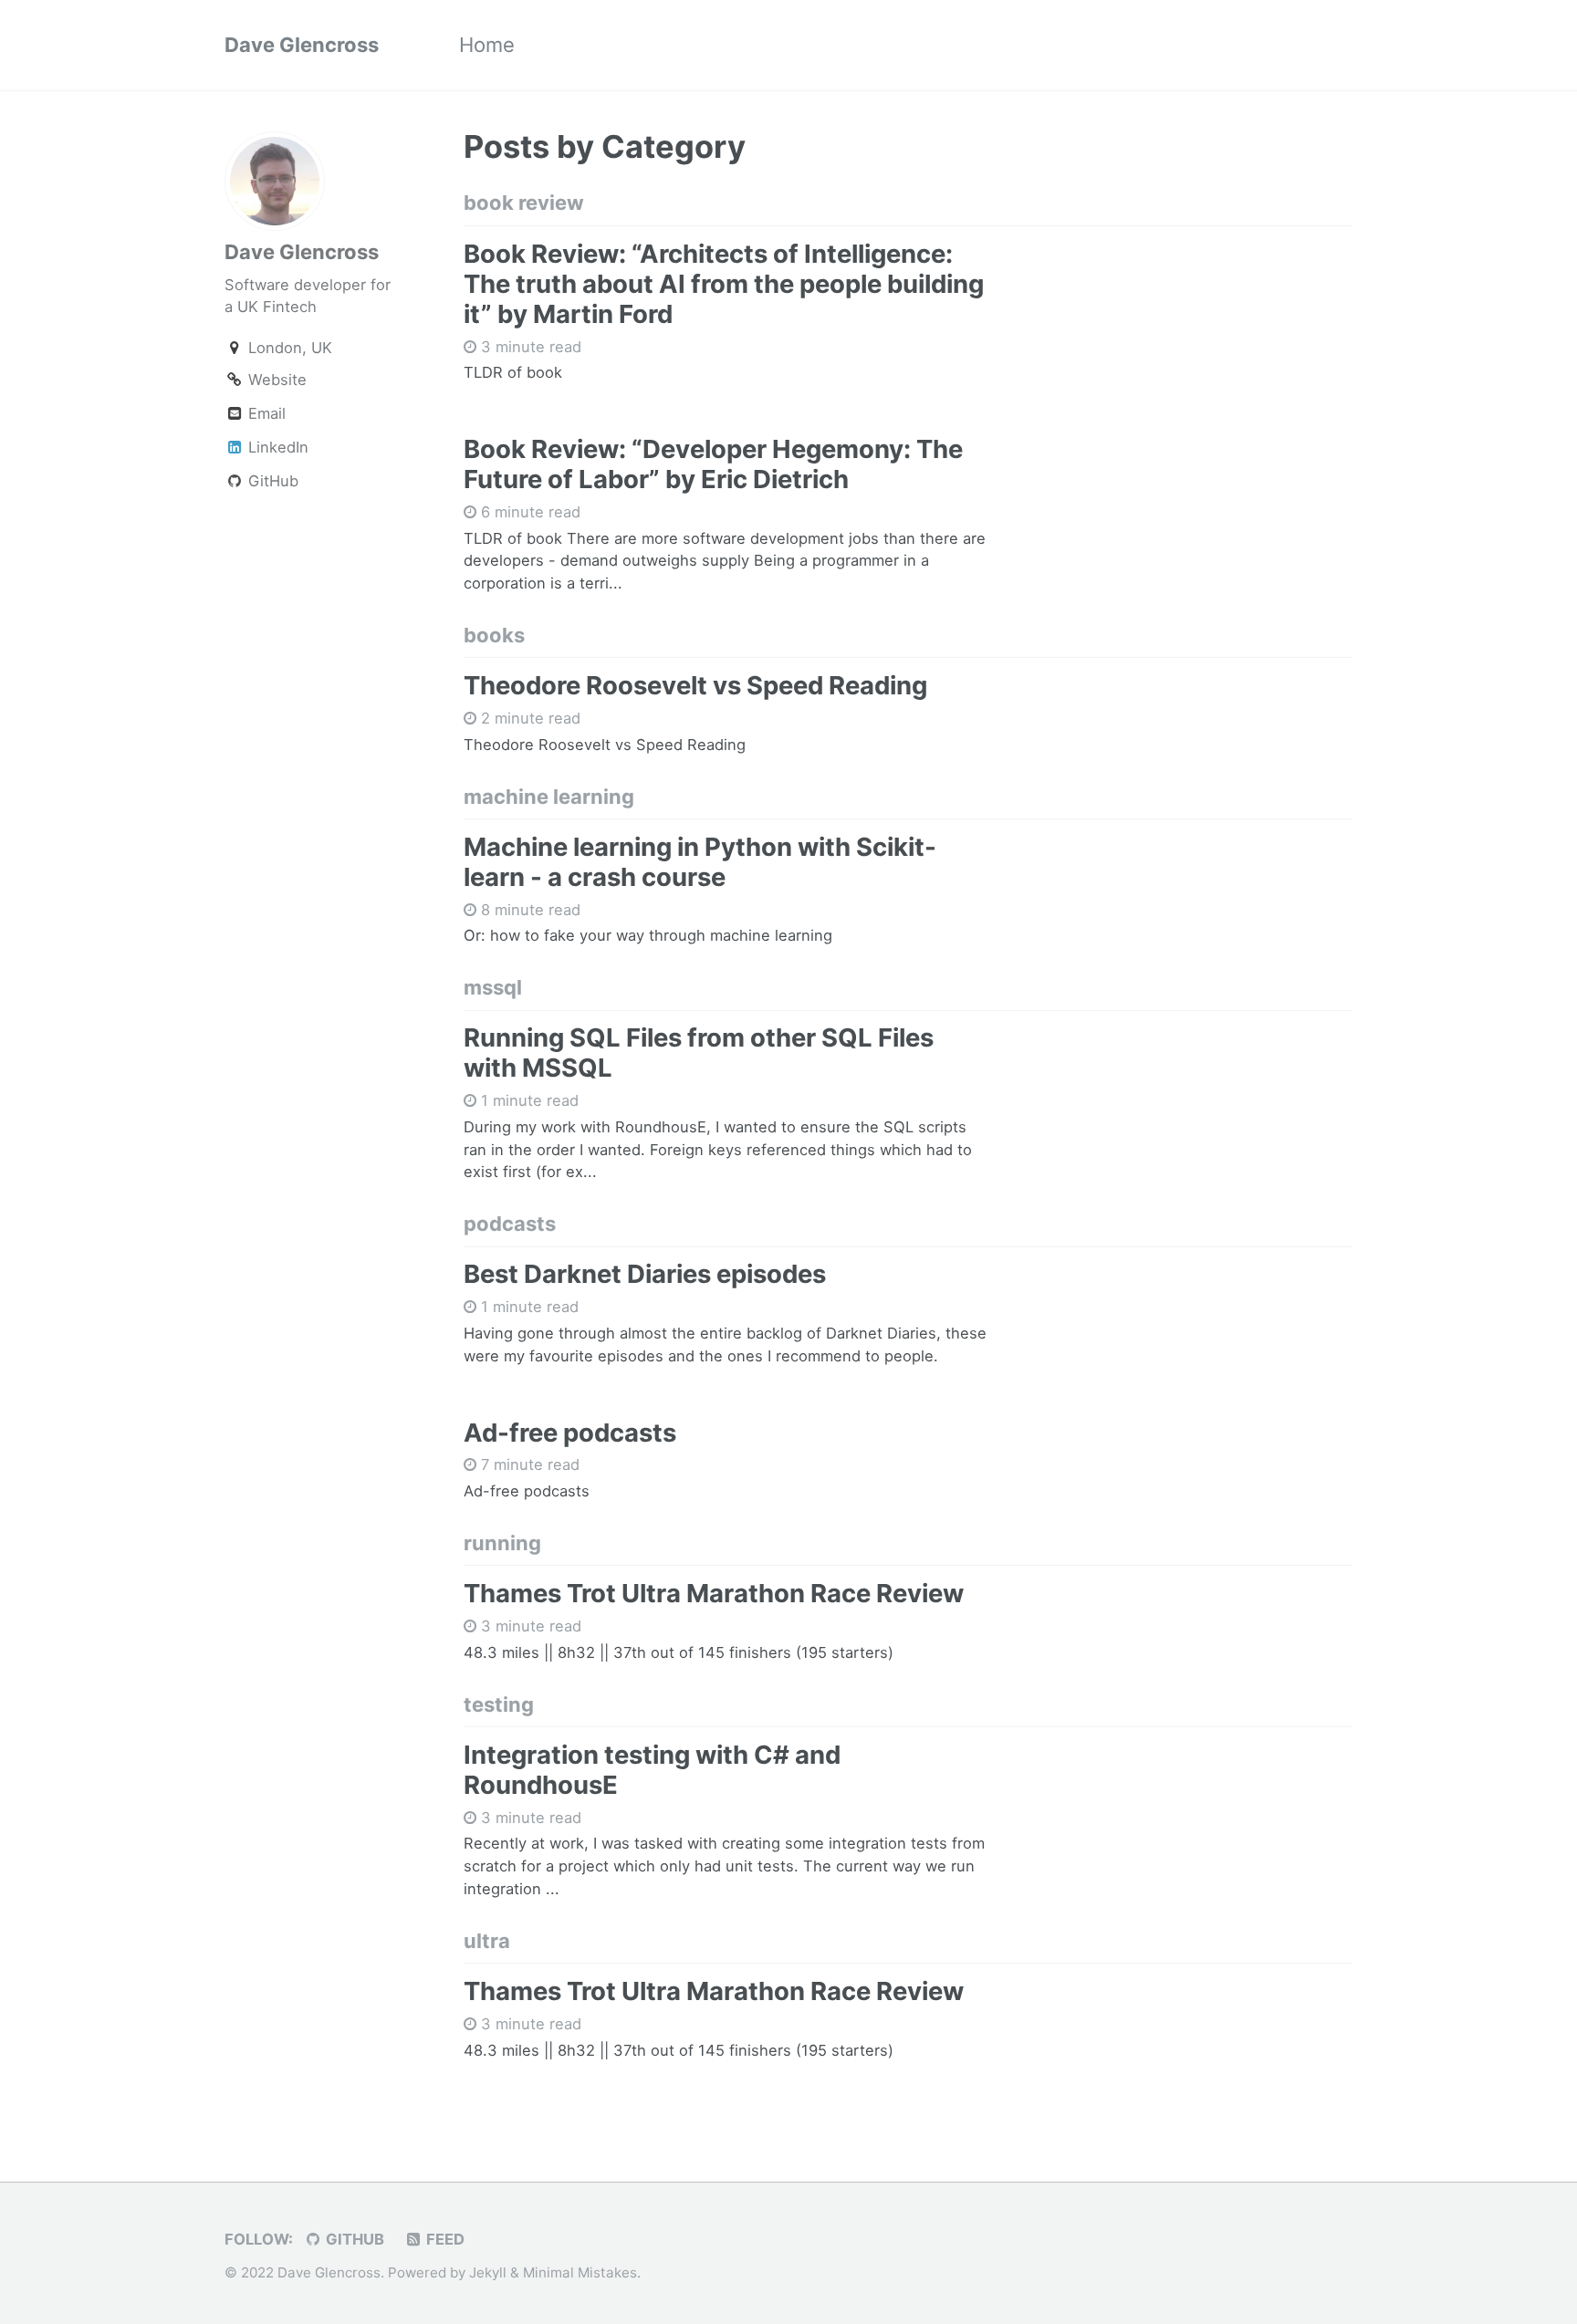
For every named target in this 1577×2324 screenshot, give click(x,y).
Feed (444, 2239)
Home (487, 45)
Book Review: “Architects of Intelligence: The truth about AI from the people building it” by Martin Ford (724, 284)
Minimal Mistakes (580, 2272)
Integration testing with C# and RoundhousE (652, 1770)
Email (265, 413)
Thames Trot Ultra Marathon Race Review (714, 1593)
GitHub (271, 481)
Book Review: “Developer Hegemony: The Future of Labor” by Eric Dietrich (713, 464)
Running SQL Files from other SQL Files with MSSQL (699, 1053)
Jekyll (488, 2272)
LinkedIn (276, 447)
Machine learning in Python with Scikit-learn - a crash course (700, 862)
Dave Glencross (302, 45)
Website (275, 380)
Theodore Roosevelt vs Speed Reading (695, 685)
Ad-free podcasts (570, 1433)
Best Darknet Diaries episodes (645, 1274)
